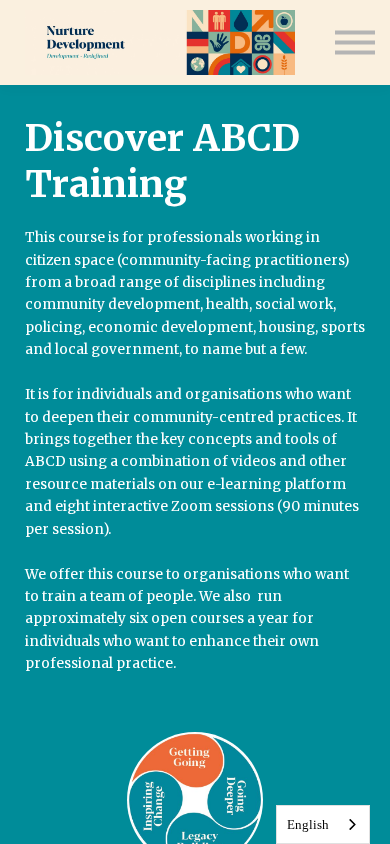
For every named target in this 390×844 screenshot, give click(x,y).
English (308, 824)
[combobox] (323, 824)
